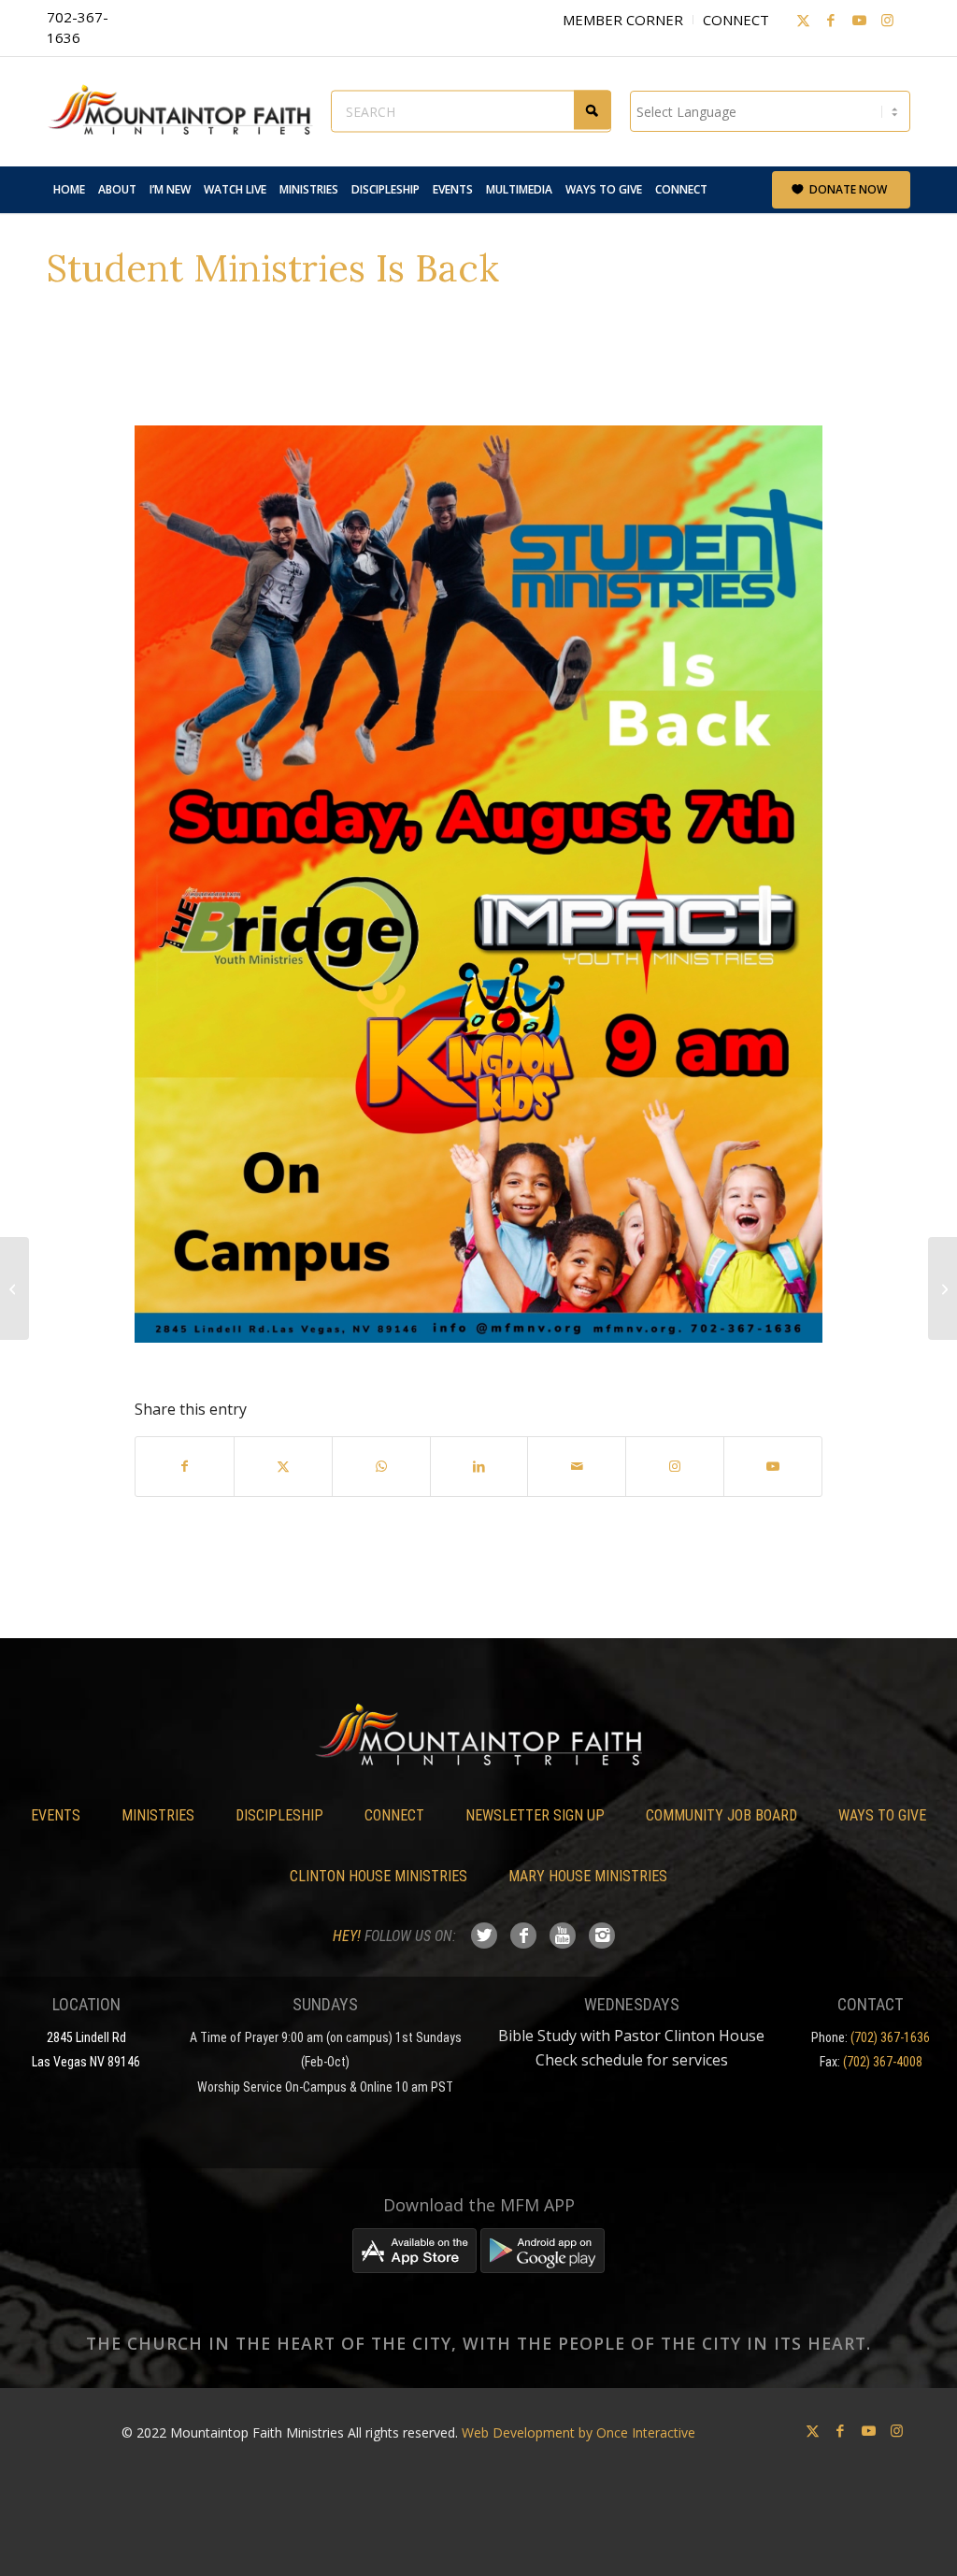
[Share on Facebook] (185, 1466)
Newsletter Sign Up (535, 1815)
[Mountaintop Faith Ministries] (187, 111)
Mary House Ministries (588, 1876)
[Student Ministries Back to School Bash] (14, 1288)
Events (56, 1815)
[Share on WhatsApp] (381, 1466)
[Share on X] (283, 1466)
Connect (736, 20)
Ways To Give (882, 1815)
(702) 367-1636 (890, 2037)
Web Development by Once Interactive (578, 2432)
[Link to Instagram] (887, 20)
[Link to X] (803, 20)
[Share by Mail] (577, 1466)
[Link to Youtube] (859, 20)
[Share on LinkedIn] (479, 1466)
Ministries (158, 1815)
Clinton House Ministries (379, 1876)
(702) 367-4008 (883, 2062)
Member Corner (623, 20)
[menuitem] (69, 190)
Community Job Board (721, 1815)
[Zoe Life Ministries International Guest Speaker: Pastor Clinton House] (943, 1288)
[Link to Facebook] (831, 20)
